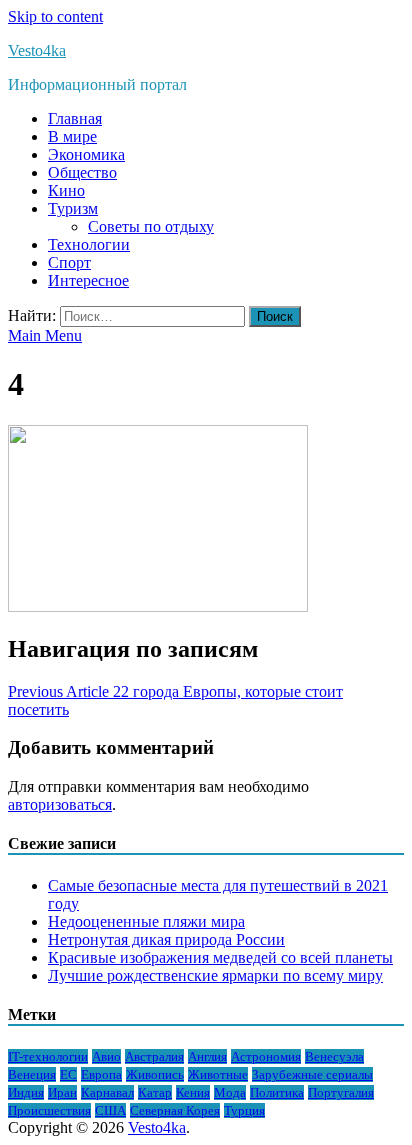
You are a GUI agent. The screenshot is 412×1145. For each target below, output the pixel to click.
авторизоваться (60, 804)
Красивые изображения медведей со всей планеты (220, 957)
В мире (72, 136)
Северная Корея (175, 1110)
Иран (62, 1092)
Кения (193, 1092)
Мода (230, 1092)
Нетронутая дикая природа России (166, 939)
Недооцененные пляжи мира (146, 921)
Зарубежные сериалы (312, 1074)
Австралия (154, 1056)
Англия (207, 1056)
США (110, 1110)
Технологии (89, 244)
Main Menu (45, 335)
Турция (244, 1110)
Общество (82, 172)
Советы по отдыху (151, 226)
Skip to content (55, 16)
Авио (106, 1056)
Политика (277, 1092)
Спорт (69, 262)
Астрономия (266, 1056)
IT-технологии (48, 1056)
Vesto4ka (37, 50)
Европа (101, 1074)
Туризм (73, 208)
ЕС (68, 1074)
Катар (155, 1092)
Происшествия (49, 1110)
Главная (75, 118)
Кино (66, 190)
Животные (218, 1074)
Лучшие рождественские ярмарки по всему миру (215, 975)
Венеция (32, 1074)
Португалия (341, 1092)
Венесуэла (334, 1056)
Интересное (88, 280)
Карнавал (107, 1092)
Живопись (155, 1074)
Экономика (86, 154)
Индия (26, 1092)
